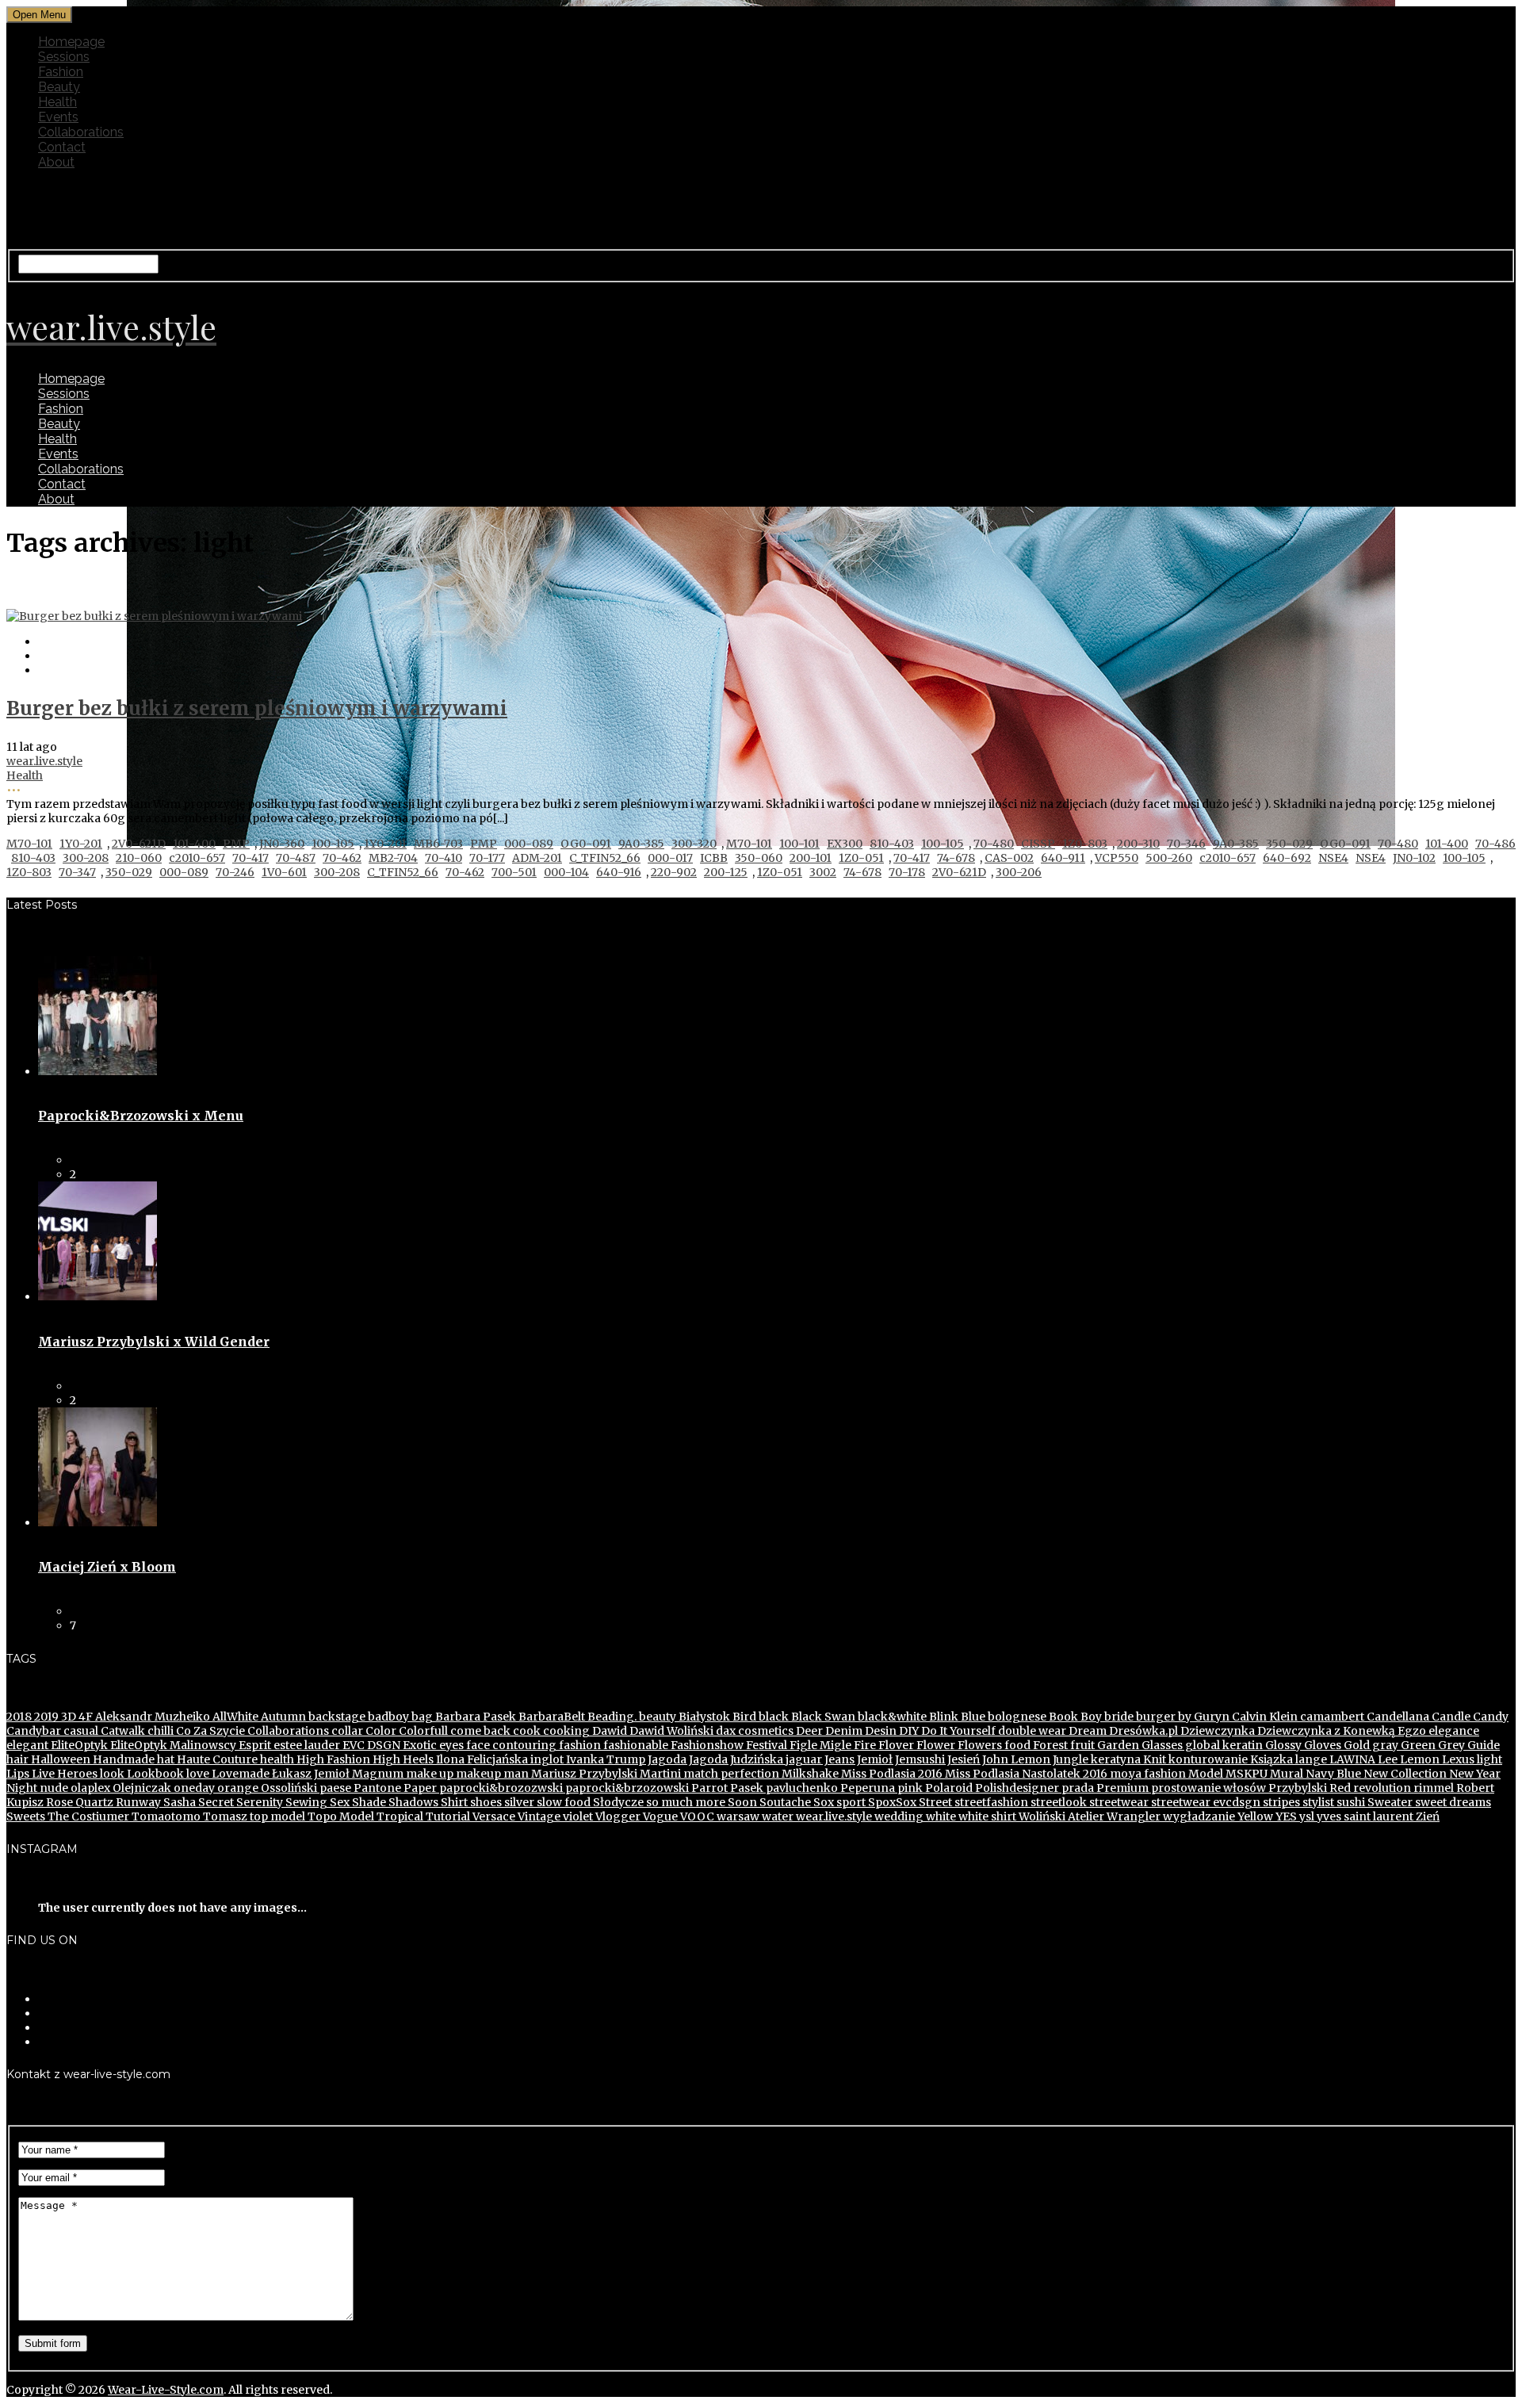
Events (58, 117)
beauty (656, 1717)
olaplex (89, 1788)
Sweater (1389, 1802)
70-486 (1495, 844)
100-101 (799, 844)
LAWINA (1351, 1759)
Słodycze (617, 1802)
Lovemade (239, 1774)
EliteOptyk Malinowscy (172, 1745)
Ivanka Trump (604, 1759)
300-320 (694, 844)
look (111, 1774)
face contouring (510, 1745)
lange (1310, 1759)
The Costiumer (87, 1817)
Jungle (1069, 1759)
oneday (193, 1788)
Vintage (538, 1817)
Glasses (1161, 1745)
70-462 (342, 858)
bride (1118, 1717)
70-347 (77, 872)
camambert (1331, 1717)
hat (164, 1759)
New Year (1474, 1774)
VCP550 (1117, 858)
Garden (1117, 1745)
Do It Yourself (957, 1731)
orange (237, 1788)
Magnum (377, 1774)
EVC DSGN (370, 1745)
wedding (898, 1817)
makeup (477, 1774)
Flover (895, 1745)
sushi (1350, 1802)
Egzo (1411, 1731)
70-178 (907, 872)
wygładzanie (1198, 1817)
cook (526, 1731)
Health (57, 102)
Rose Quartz (78, 1802)
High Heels (402, 1759)
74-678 (956, 858)
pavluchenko (801, 1788)
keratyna (1115, 1759)
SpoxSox (891, 1802)
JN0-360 (282, 844)
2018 (19, 1717)
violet (577, 1817)
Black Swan (822, 1717)
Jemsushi (919, 1759)
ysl (1306, 1817)
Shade (368, 1802)
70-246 (235, 872)
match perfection (730, 1774)
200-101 (811, 858)
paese (334, 1788)
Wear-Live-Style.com (166, 2390)
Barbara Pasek (474, 1717)
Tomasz (224, 1817)
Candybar (34, 1731)
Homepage (71, 42)
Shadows (412, 1802)
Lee (1386, 1759)
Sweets (26, 1817)
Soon (741, 1802)
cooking (565, 1731)
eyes (450, 1745)
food (1016, 1745)
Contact (62, 147)
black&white (891, 1717)
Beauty (59, 87)
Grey (1450, 1745)
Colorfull (422, 1731)
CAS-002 (1009, 858)
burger (1155, 1717)
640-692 (1287, 858)
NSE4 (1333, 858)
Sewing (305, 1802)
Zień (1426, 1817)
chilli (159, 1731)
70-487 (296, 858)
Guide (1482, 1745)
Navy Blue (1332, 1774)
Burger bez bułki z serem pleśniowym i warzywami (257, 708)
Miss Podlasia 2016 (891, 1774)
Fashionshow (706, 1745)
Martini (659, 1774)
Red (1339, 1788)
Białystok (703, 1717)
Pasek (746, 1788)
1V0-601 (284, 872)
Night (22, 1788)
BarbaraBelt (551, 1717)
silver (518, 1802)
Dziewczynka (1216, 1731)
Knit (1153, 1759)
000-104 (566, 872)
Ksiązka (1270, 1759)
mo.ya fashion (1147, 1774)
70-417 (250, 858)
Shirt (453, 1802)
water (776, 1817)
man (515, 1774)
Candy (1489, 1717)
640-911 (1063, 858)
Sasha (178, 1802)
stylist (1317, 1802)
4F (84, 1717)
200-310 (1138, 844)
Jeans (838, 1759)
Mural (1285, 1774)
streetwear (1118, 1802)
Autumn (282, 1717)
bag (421, 1717)
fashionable (635, 1745)
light (1488, 1759)
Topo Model (340, 1817)
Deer (808, 1731)
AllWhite (234, 1717)
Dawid (608, 1731)
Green (1417, 1745)
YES (1285, 1817)
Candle (1450, 1717)
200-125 (726, 872)
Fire (864, 1745)
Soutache (784, 1802)
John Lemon (1015, 1759)
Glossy (1282, 1745)
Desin (880, 1731)
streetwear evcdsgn (1205, 1802)
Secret (215, 1802)
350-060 (759, 858)
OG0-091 (586, 844)
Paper (419, 1788)
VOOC (696, 1817)
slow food (562, 1802)
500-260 (1169, 858)
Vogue (659, 1817)
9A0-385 (641, 844)
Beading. (611, 1717)
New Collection (1404, 1774)
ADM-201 (537, 858)
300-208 (86, 858)
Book (1062, 1717)
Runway (137, 1802)
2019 (45, 1717)
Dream (1086, 1731)
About (56, 162)
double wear (1031, 1731)
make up (428, 1774)
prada (1076, 1788)
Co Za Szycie (209, 1731)
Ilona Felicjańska (481, 1759)
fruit (1081, 1745)
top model (276, 1817)
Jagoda (666, 1759)
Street (934, 1802)
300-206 (1019, 872)
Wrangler (1132, 1817)
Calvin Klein (1264, 1717)
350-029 (1289, 844)
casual (80, 1731)
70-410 (444, 858)
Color (380, 1731)
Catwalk (122, 1731)
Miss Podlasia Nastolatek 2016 (1025, 1774)
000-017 (670, 858)
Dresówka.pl (1142, 1731)
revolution (1381, 1788)
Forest (1049, 1745)
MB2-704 (393, 858)
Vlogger (617, 1817)
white (940, 1817)
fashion (579, 1745)
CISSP (1038, 844)
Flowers (979, 1745)
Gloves (1321, 1745)
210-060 (139, 858)
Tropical (399, 1817)
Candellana (1397, 1717)
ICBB (714, 858)
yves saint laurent (1364, 1817)
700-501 (514, 872)
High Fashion (332, 1759)
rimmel (1432, 1788)
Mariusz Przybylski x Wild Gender (154, 1342)
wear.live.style (44, 761)
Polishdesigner (1016, 1788)
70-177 (487, 858)
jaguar (803, 1759)
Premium (1121, 1788)
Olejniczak (141, 1788)
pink (909, 1788)
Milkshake (809, 1774)
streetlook (1057, 1802)
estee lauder (306, 1745)
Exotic (419, 1745)
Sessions (64, 57)
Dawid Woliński (670, 1731)
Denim (843, 1731)
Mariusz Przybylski (583, 1774)
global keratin (1223, 1745)
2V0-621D (139, 844)
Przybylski (1296, 1788)
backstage (336, 1717)
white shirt (986, 1817)
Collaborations (81, 132)
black (772, 1717)
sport (850, 1802)
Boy (1090, 1717)
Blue (972, 1717)
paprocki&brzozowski (626, 1788)
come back (479, 1731)
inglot (546, 1759)
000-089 (529, 844)
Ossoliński (288, 1788)
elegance (1453, 1731)
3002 (823, 872)
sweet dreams (1452, 1802)
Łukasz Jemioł (310, 1774)
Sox (822, 1802)
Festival (765, 1745)
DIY (908, 1731)
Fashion (61, 72)
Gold (1356, 1745)
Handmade (122, 1759)
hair (17, 1759)
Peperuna (866, 1788)
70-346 (1186, 844)
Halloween (59, 1759)
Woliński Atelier (1060, 1817)
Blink (943, 1717)
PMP (236, 844)
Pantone (376, 1788)
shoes (485, 1802)
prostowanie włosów (1207, 1788)
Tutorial (447, 1817)
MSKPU (1245, 1774)
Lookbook (154, 1774)
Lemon (1419, 1759)
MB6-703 (438, 844)
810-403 (892, 844)
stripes (1280, 1802)
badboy (387, 1717)
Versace (493, 1817)
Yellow (1254, 1817)
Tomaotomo (165, 1817)
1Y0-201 (81, 844)
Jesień (962, 1759)
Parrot (708, 1788)
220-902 (674, 872)
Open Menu (39, 15)
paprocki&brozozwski (500, 1788)
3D (67, 1717)
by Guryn (1203, 1717)
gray (1384, 1745)
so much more (685, 1802)
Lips (18, 1774)
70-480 (994, 844)
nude (53, 1788)
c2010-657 (197, 858)
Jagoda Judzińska (735, 1759)
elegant (27, 1745)
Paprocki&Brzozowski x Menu (141, 1116)
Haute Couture (216, 1759)
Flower (935, 1745)
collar (346, 1731)
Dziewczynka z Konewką (1325, 1731)
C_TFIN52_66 (605, 858)
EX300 (845, 844)
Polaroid (948, 1788)
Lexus (1457, 1759)
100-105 (333, 844)
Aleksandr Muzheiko (151, 1717)
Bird (743, 1717)
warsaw (737, 1817)
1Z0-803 (1085, 844)
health (276, 1759)
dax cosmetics (753, 1731)
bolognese (1016, 1717)
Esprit (254, 1745)
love (197, 1774)
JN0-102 (1414, 858)
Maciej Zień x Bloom (107, 1567)
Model (1205, 1774)
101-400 (194, 844)
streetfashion (990, 1802)
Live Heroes (63, 1774)
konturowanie (1207, 1759)
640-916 (619, 872)
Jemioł (874, 1759)
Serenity (258, 1802)
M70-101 (29, 844)
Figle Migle (819, 1745)
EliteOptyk (78, 1745)
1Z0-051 (861, 858)
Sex (338, 1802)
